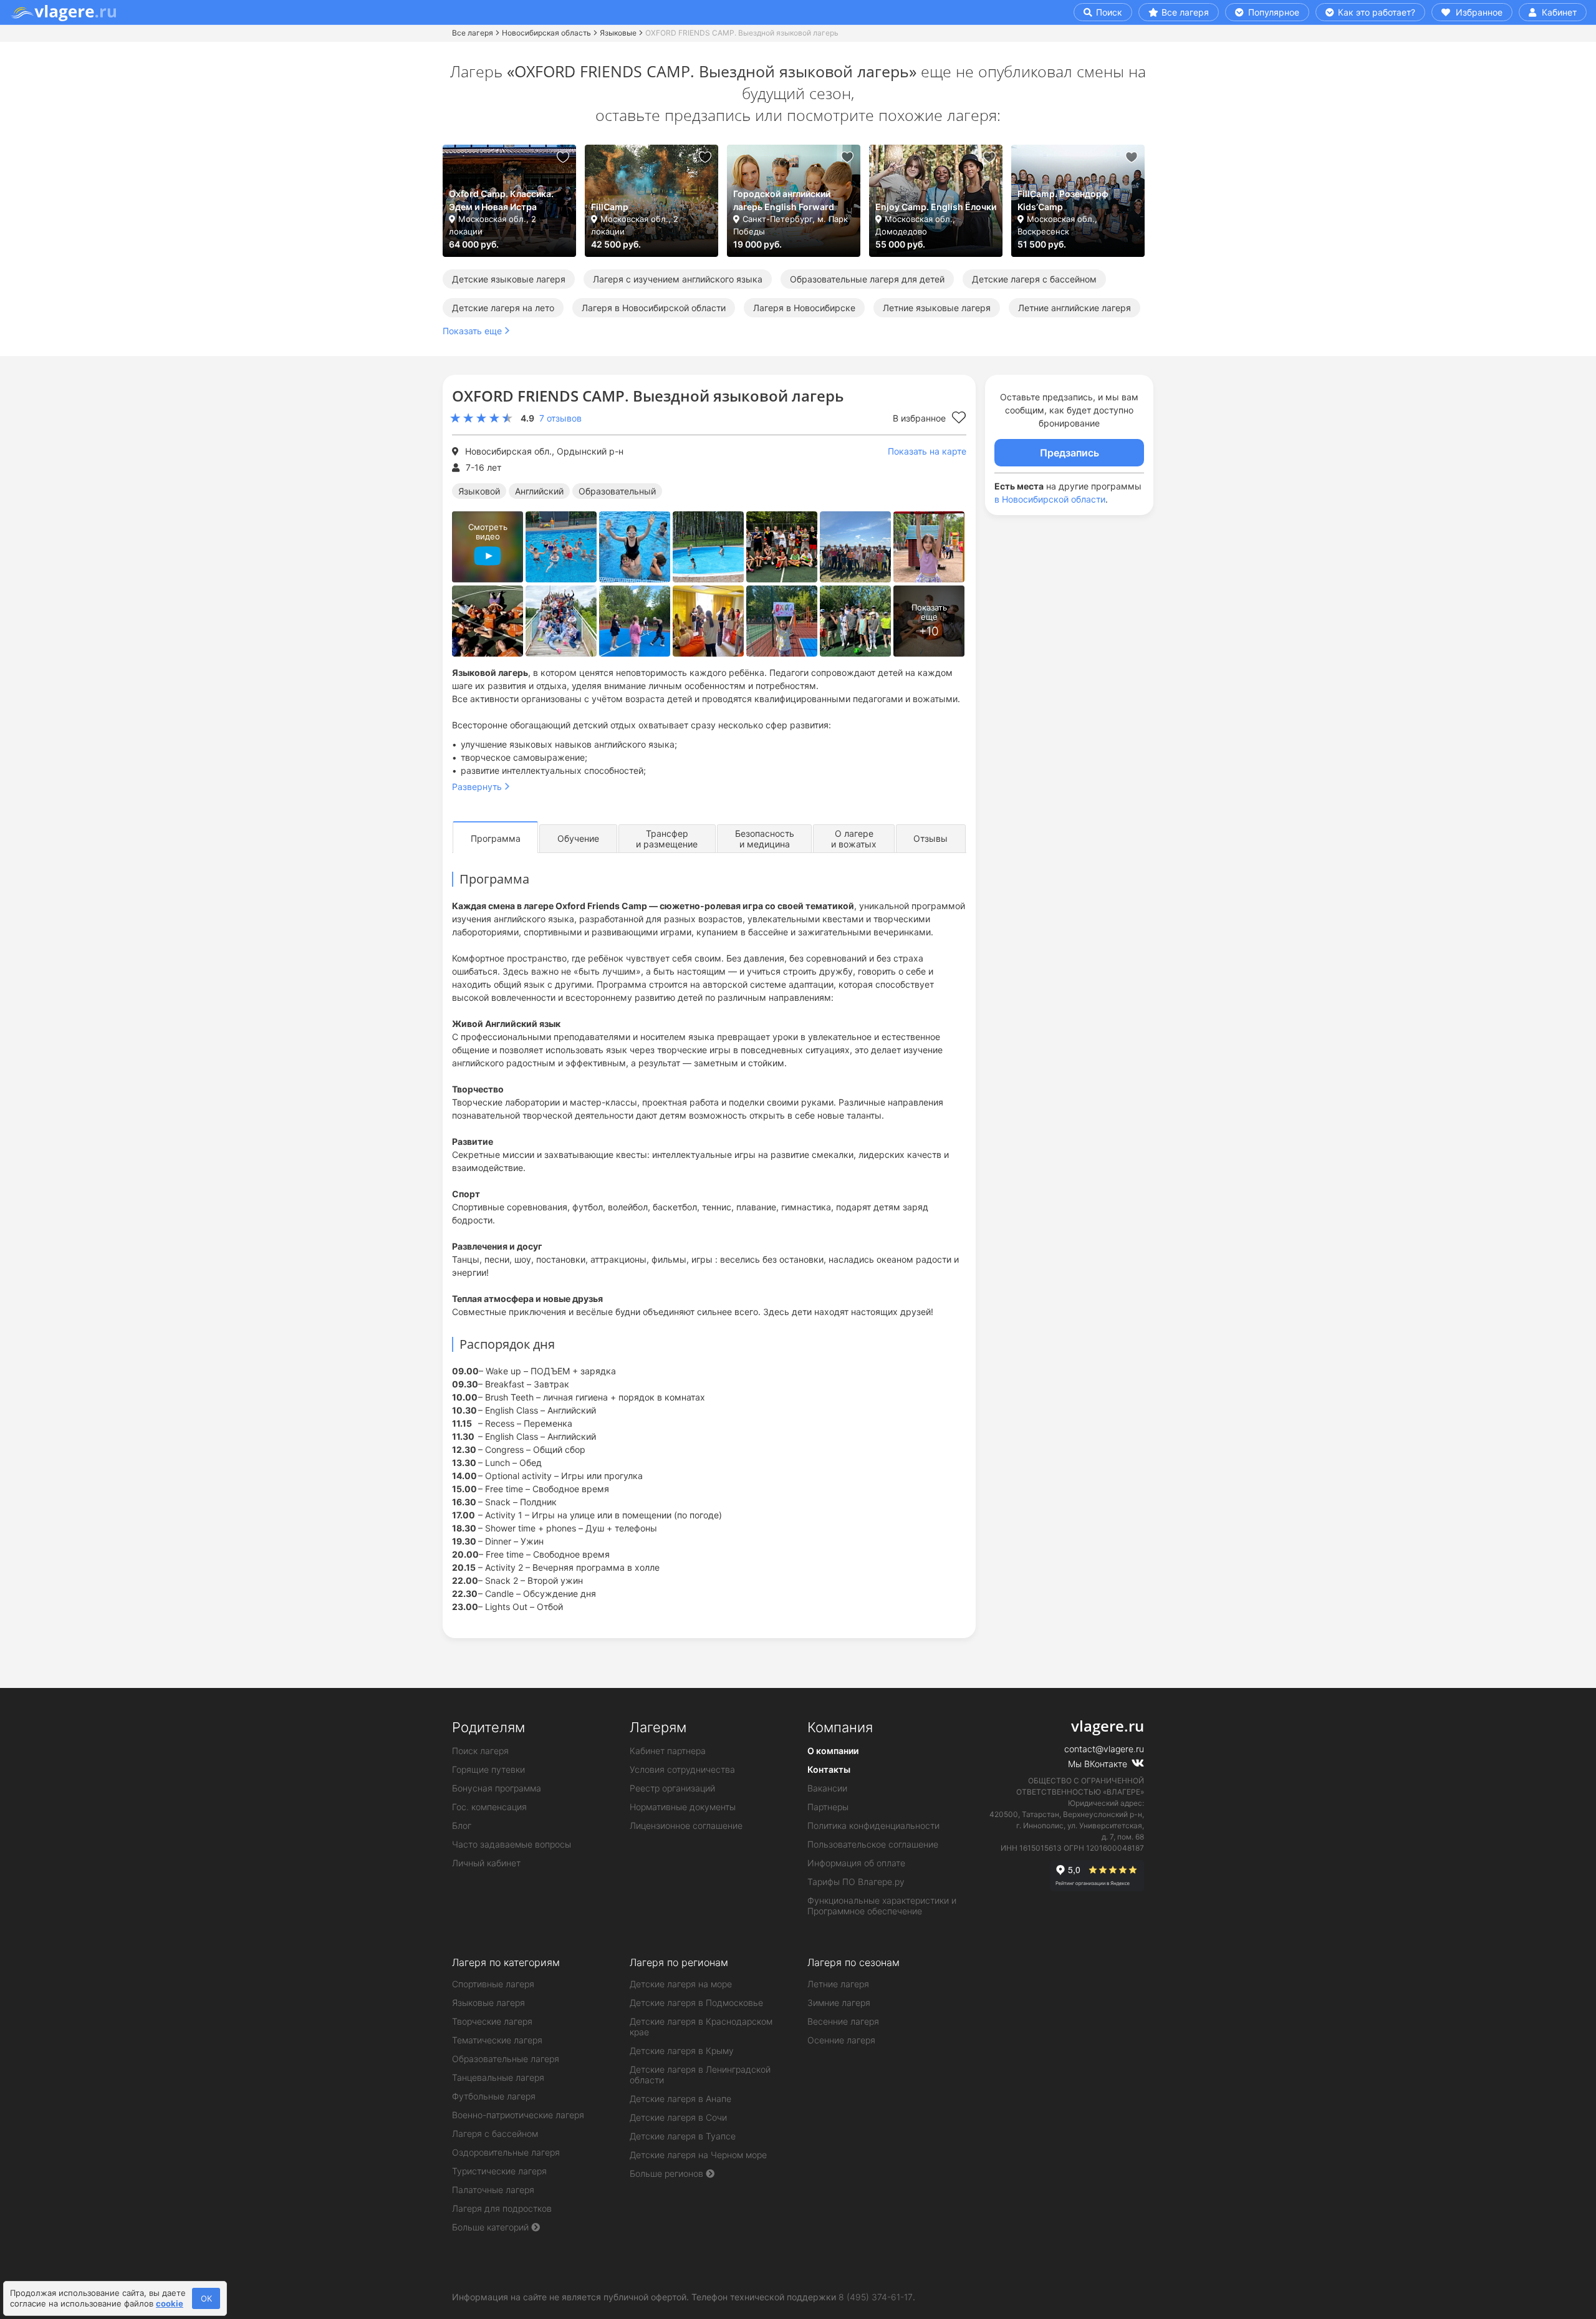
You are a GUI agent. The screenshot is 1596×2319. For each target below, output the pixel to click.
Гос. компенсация (489, 1807)
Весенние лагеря (843, 2021)
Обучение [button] (578, 838)
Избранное (1478, 12)
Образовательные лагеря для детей (867, 279)
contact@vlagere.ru (1104, 1749)
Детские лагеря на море (681, 1984)
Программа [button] (496, 838)
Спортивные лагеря (493, 1984)
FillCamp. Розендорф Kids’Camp (1063, 200)
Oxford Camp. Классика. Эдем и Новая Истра (501, 200)
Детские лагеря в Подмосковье (696, 2003)
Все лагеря (1185, 12)
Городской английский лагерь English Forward (784, 200)
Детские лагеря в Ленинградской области (700, 2075)
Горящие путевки (488, 1769)
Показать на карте (927, 451)
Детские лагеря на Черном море (698, 2155)
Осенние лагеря (841, 2040)
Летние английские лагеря (1074, 308)
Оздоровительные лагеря (506, 2152)
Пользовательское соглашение (873, 1844)
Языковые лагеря (488, 2003)
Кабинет (1558, 12)
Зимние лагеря (839, 2003)
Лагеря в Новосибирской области (654, 308)
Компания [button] (840, 1727)
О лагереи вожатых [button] (854, 839)
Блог (462, 1825)
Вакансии (827, 1788)
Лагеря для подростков (502, 2208)
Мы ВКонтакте (1099, 1764)
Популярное (1272, 12)
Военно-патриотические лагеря (518, 2115)
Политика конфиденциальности (873, 1825)
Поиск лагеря (480, 1751)
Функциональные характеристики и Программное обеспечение (882, 1906)
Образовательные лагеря (506, 2059)
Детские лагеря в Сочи (678, 2117)
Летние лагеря (838, 1984)
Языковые (618, 33)
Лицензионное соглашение (686, 1825)
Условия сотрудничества (682, 1769)
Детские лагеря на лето (503, 308)
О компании (833, 1751)
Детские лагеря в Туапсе (683, 2136)
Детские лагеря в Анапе (680, 2099)
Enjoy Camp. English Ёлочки (936, 207)
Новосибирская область (546, 33)
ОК (206, 2298)
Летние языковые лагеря (937, 308)
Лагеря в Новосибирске (804, 308)
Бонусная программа (497, 1788)
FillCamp (610, 207)
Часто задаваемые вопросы (512, 1844)
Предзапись (1070, 453)
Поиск (1108, 12)
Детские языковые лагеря (509, 279)
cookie (170, 2303)
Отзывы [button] (930, 838)
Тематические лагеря (497, 2040)
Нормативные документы (683, 1807)
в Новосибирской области (1050, 499)
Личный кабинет (486, 1863)
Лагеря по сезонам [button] (853, 1962)
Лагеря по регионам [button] (679, 1962)
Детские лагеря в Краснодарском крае (701, 2027)
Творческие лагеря (492, 2021)
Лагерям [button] (658, 1727)
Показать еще (472, 331)
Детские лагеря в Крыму (682, 2051)
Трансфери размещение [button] (667, 839)
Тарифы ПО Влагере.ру (856, 1882)
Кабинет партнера (668, 1751)
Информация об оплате (856, 1863)
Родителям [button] (488, 1727)
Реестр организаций (672, 1788)
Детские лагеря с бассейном (1034, 279)
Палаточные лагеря (493, 2190)
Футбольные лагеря (494, 2096)
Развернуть (477, 787)
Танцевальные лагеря (498, 2077)
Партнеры (828, 1807)
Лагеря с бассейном (495, 2133)
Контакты (829, 1769)
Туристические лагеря (499, 2171)
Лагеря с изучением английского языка (678, 279)
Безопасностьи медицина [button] (765, 839)
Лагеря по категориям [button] (506, 1962)
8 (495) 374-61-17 (876, 2297)
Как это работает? (1375, 12)
